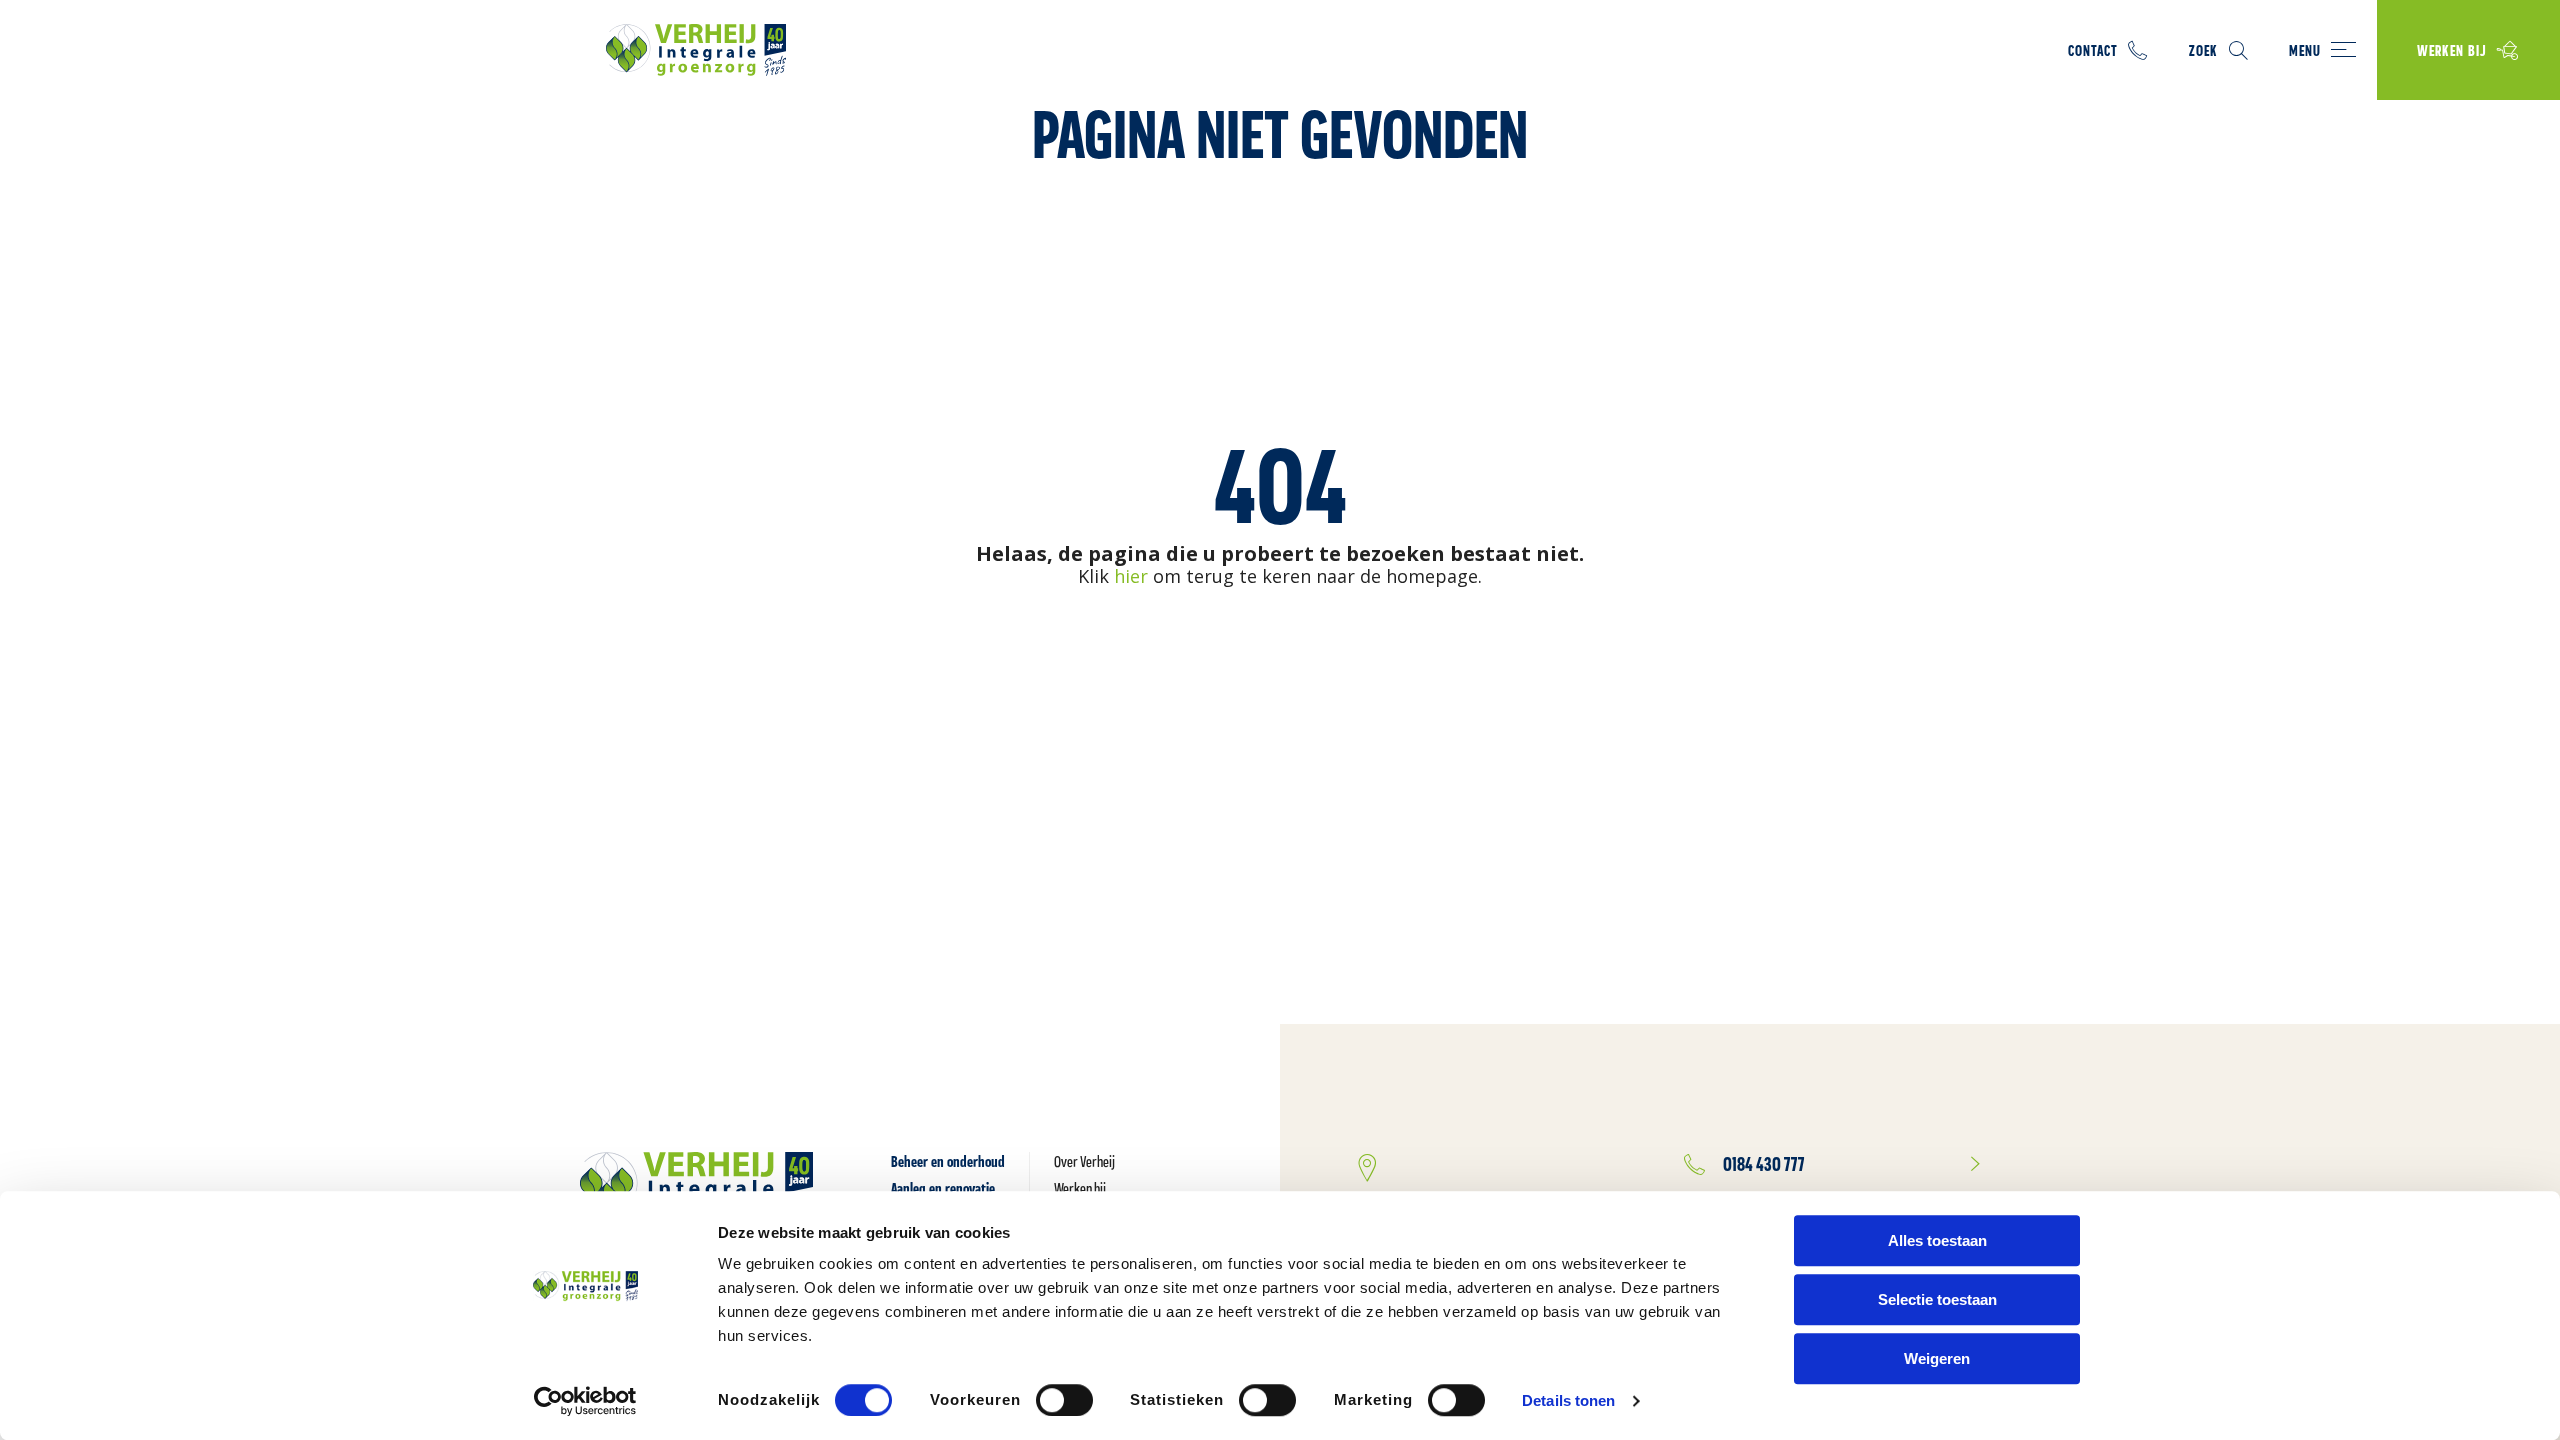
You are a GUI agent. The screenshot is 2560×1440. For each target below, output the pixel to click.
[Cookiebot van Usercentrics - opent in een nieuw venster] (585, 1401)
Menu (2305, 50)
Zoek (2203, 50)
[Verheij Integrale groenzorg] (696, 50)
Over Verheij (1084, 1161)
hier (1131, 576)
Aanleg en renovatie (943, 1188)
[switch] (1064, 1400)
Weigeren (1937, 1358)
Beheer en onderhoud (948, 1161)
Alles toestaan (1937, 1240)
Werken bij (2452, 50)
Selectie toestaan (1937, 1299)
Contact (2093, 50)
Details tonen (1568, 1400)
